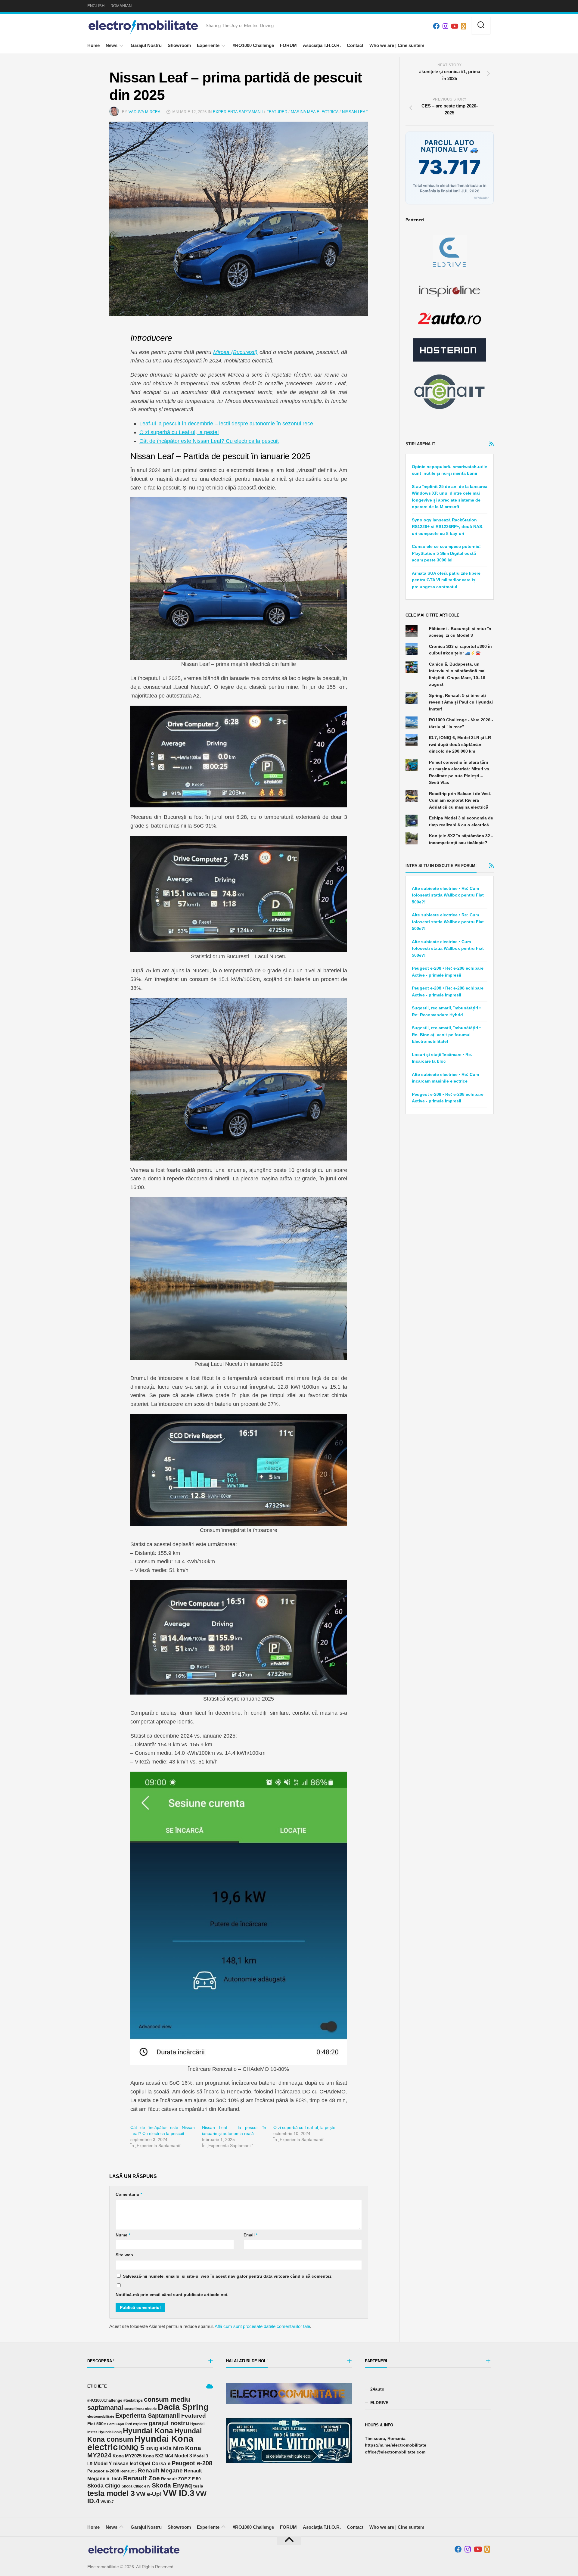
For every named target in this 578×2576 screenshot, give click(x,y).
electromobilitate (101, 2416)
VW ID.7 (107, 2502)
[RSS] (463, 26)
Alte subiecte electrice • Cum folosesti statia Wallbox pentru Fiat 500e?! (448, 948)
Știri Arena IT (420, 444)
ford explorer (136, 2424)
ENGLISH (96, 6)
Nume (123, 2235)
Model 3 (183, 2456)
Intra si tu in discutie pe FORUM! (441, 866)
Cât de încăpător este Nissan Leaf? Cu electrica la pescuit (209, 441)
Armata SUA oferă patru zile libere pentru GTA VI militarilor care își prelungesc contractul (446, 580)
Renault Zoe (141, 2478)
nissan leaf (126, 2463)
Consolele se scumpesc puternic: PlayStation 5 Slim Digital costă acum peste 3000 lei (446, 553)
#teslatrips (133, 2400)
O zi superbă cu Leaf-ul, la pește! (179, 432)
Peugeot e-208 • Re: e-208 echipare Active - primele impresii (448, 972)
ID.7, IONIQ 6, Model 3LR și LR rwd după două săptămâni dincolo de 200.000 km (460, 744)
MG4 (169, 2456)
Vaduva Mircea (144, 112)
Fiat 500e (97, 2424)
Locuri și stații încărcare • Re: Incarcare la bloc (442, 1058)
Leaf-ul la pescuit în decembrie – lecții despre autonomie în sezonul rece (226, 424)
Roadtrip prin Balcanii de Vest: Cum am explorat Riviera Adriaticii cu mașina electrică (460, 800)
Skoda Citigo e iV (136, 2486)
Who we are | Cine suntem (397, 45)
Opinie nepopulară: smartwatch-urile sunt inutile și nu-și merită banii (449, 470)
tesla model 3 (111, 2493)
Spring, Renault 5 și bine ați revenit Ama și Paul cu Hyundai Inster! (461, 702)
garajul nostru (169, 2423)
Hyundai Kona (148, 2431)
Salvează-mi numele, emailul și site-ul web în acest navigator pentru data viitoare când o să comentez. (228, 2276)
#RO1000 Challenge (253, 45)
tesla (198, 2486)
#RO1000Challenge (105, 2400)
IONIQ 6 (154, 2449)
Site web (124, 2255)
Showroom (179, 45)
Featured (277, 112)
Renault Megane (160, 2470)
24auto (377, 2389)
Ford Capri (116, 2424)
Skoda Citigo (104, 2486)
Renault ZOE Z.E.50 (181, 2479)
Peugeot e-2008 (103, 2471)
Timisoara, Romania (385, 2438)
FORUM (288, 45)
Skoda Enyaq (172, 2485)
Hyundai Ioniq (110, 2432)
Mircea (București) (235, 352)
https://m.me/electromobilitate (396, 2445)
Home (93, 45)
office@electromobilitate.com (395, 2452)
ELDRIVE (379, 2403)
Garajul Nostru (146, 45)
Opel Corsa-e (155, 2463)
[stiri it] (449, 392)
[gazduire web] (449, 350)
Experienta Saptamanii (238, 112)
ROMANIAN (121, 6)
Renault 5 (129, 2471)
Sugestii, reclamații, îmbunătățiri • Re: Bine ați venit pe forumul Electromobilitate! (446, 1035)
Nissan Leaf (355, 112)
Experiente (208, 45)
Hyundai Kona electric (140, 2443)
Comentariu (129, 2194)
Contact (355, 45)
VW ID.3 (179, 2493)
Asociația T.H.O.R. (322, 45)
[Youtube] (454, 26)
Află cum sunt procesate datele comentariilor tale (262, 2326)
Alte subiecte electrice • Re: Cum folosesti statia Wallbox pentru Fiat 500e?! (448, 895)
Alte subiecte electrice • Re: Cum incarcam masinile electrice (445, 1078)
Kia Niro (174, 2448)
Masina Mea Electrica (315, 112)
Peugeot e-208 (192, 2463)
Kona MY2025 (127, 2456)
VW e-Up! (149, 2494)
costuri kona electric (140, 2409)
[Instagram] (445, 26)
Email (250, 2235)
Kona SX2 (153, 2456)
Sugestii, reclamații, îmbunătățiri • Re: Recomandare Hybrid (446, 1011)
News (112, 45)
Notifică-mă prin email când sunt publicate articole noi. (172, 2295)
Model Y (103, 2464)
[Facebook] (436, 26)
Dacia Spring (183, 2407)
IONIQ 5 (132, 2448)
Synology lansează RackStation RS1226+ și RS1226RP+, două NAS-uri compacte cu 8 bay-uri (448, 527)
